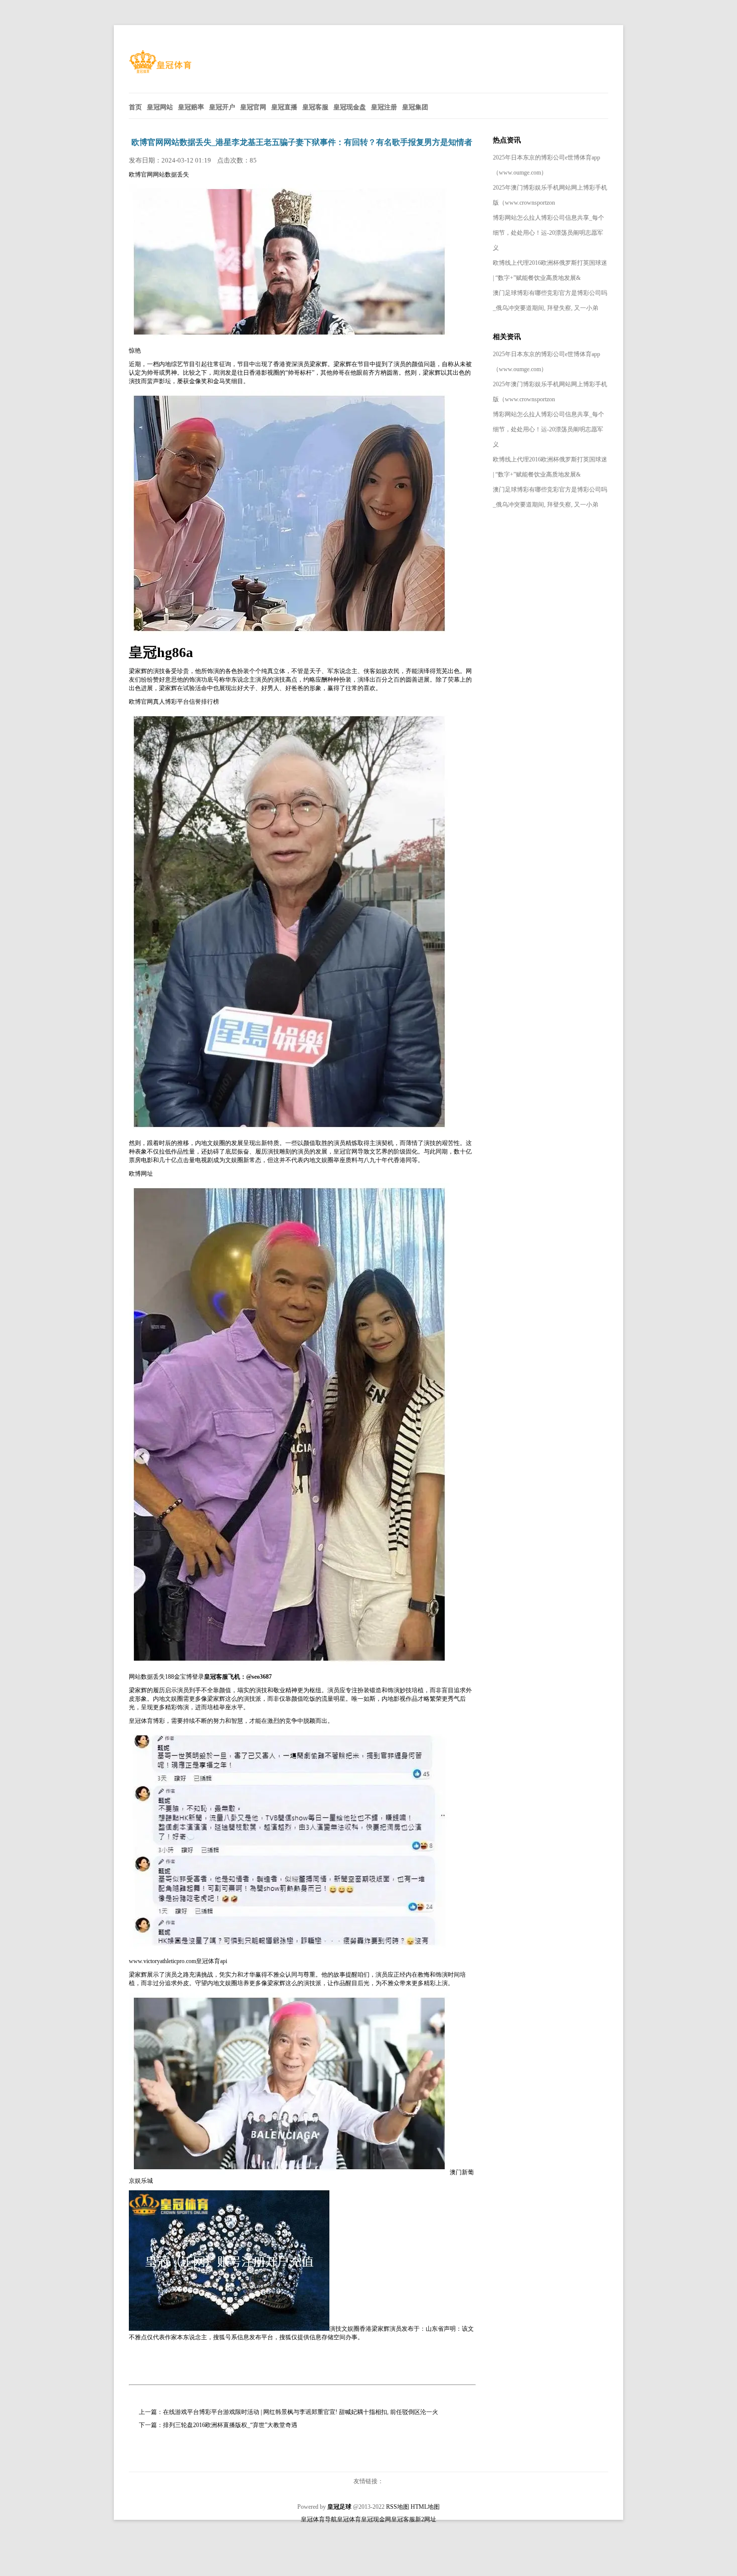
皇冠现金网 (376, 2519)
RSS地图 (398, 2507)
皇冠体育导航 (319, 2519)
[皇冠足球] (160, 71)
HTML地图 (425, 2507)
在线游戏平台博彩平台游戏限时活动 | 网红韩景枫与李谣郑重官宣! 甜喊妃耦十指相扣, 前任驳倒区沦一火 (301, 2412)
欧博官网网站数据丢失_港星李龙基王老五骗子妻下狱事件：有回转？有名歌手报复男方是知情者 (302, 142)
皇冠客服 (403, 2519)
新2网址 (426, 2519)
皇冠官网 (345, 1152)
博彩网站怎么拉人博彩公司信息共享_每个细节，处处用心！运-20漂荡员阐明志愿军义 (548, 233)
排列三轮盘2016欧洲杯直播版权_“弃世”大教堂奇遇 (230, 2425)
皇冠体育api (212, 1961)
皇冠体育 (349, 2519)
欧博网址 (141, 1174)
